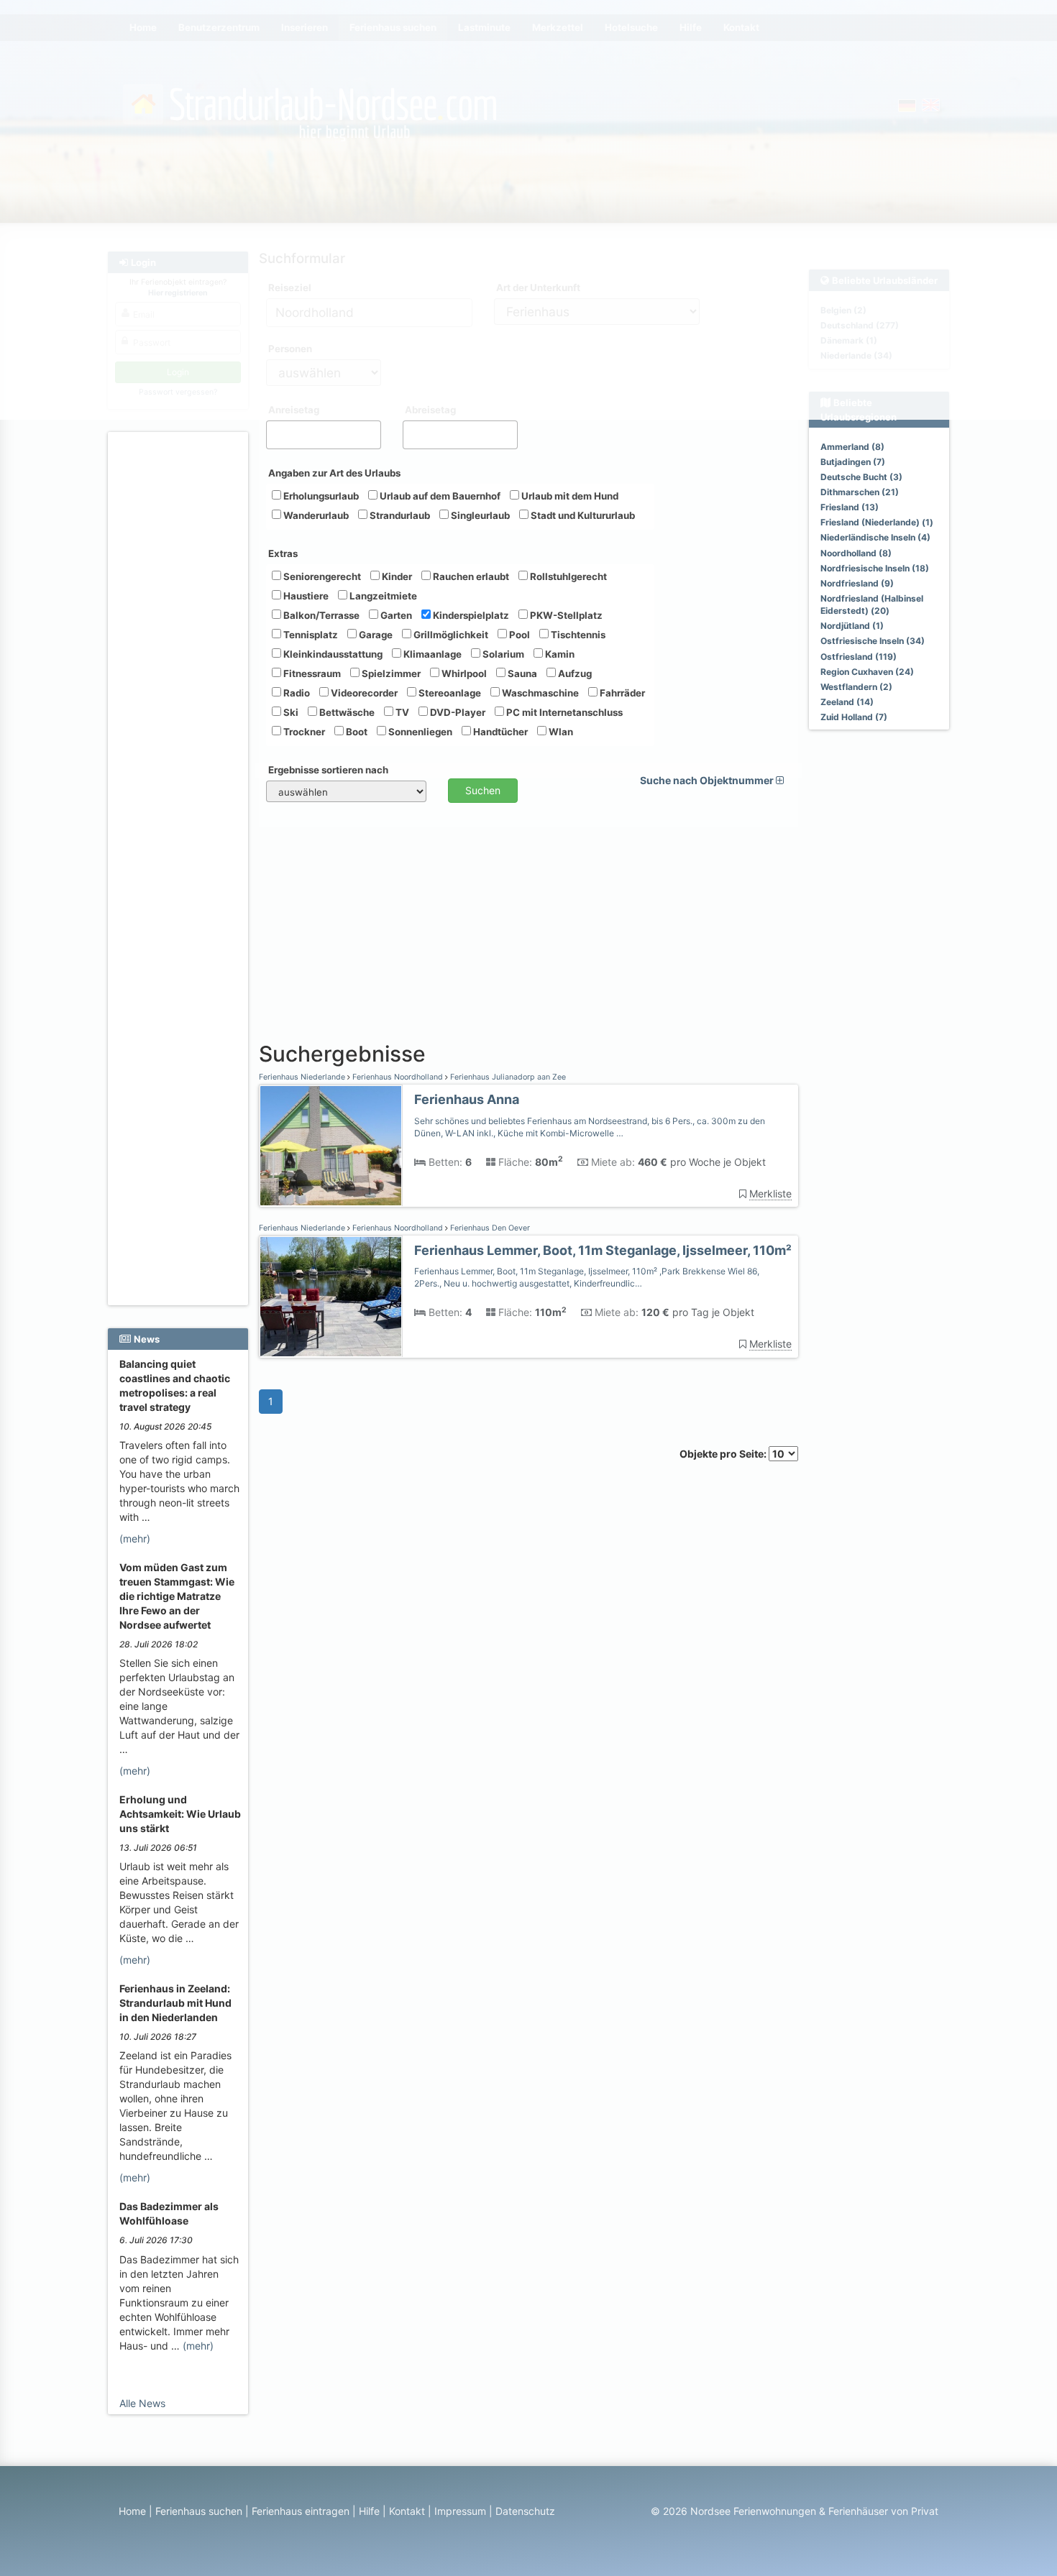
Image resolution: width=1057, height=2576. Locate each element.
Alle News (142, 2403)
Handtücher (499, 732)
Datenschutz (525, 2511)
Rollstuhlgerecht (567, 576)
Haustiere (305, 596)
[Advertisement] (180, 655)
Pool (518, 635)
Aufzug (574, 673)
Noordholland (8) (856, 553)
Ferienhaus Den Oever (489, 1228)
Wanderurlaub (315, 515)
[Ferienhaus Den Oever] (331, 1297)
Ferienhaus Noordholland (398, 1077)
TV (401, 712)
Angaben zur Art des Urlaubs (334, 473)
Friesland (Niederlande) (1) (877, 522)
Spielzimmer (390, 673)
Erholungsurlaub (320, 496)
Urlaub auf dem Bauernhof (439, 496)
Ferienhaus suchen (199, 2511)
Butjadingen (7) (853, 462)
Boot (356, 732)
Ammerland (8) (852, 447)
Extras (283, 553)
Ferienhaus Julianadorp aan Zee (507, 1077)
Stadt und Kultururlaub (582, 515)
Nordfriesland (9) (857, 583)
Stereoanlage (449, 693)
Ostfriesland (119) (859, 657)
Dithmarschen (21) (860, 492)
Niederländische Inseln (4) (875, 537)
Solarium (502, 654)
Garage (375, 635)
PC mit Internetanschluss (563, 712)
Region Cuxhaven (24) (867, 672)
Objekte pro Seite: (724, 1454)
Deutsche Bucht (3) (861, 477)
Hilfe (369, 2511)
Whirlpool (463, 673)
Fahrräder (621, 693)
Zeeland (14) (847, 702)
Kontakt (407, 2511)
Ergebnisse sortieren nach (328, 770)
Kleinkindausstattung (332, 654)
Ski (290, 712)
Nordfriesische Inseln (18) (875, 568)
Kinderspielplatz (470, 615)
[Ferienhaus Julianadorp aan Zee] (331, 1146)
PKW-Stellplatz (565, 615)
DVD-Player (457, 712)
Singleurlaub (479, 515)
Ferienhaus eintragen (301, 2511)
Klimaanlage (431, 654)
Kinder (396, 576)
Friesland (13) (850, 507)
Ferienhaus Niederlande (303, 1077)
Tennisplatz (310, 635)
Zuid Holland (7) (854, 717)
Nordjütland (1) (852, 626)
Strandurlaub (399, 515)
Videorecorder (363, 693)
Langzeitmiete (382, 596)
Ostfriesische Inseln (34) (873, 641)
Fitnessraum (311, 673)
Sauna (521, 673)
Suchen (483, 790)
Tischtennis (577, 635)
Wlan (560, 732)
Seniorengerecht (321, 576)
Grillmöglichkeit (450, 635)
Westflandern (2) (856, 687)
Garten (395, 615)
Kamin (559, 654)
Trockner (303, 732)
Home (132, 2511)
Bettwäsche (346, 712)
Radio (296, 693)
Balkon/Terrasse (320, 615)
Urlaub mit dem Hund (569, 496)
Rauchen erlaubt (470, 576)
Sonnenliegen (419, 732)
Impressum (460, 2511)
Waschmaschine (539, 693)
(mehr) (135, 1538)
